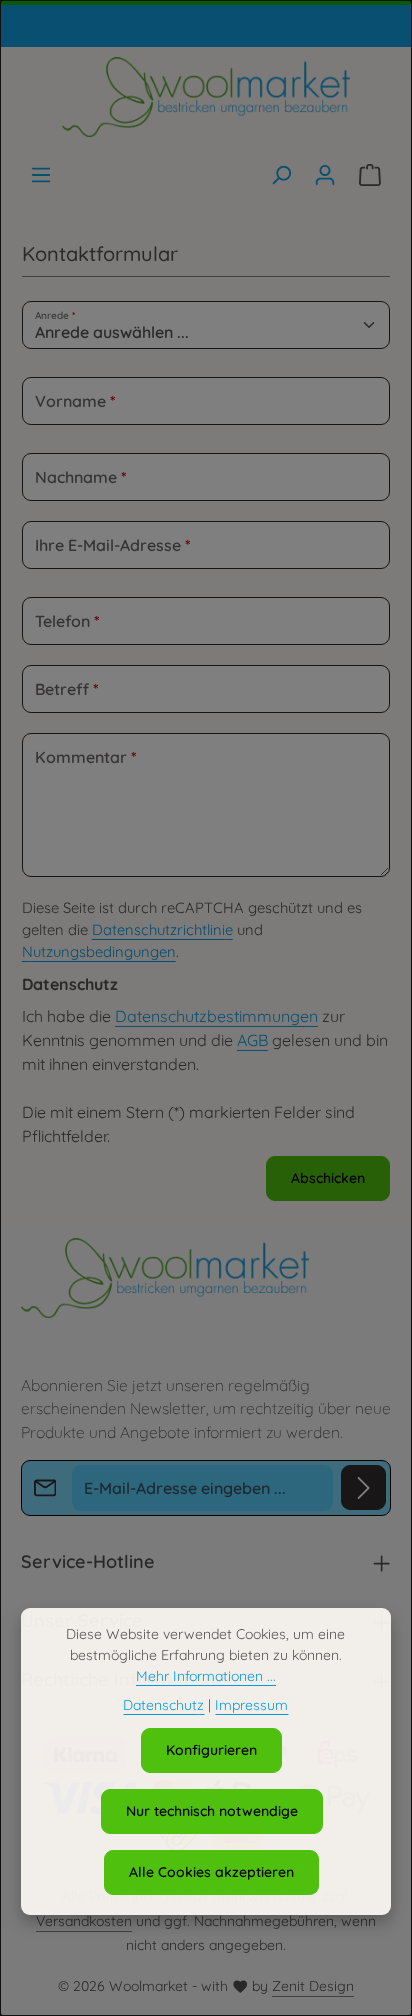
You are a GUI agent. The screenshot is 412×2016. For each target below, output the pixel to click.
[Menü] (41, 175)
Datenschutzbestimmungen (216, 1016)
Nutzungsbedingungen (99, 951)
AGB (252, 1040)
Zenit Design (313, 1986)
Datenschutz (163, 1705)
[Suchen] (281, 175)
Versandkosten (84, 1921)
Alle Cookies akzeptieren (211, 1872)
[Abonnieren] (363, 1487)
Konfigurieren (211, 1750)
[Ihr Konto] (325, 175)
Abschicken (328, 1178)
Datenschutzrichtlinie (162, 929)
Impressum (251, 1705)
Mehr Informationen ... (206, 1676)
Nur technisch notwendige (212, 1811)
